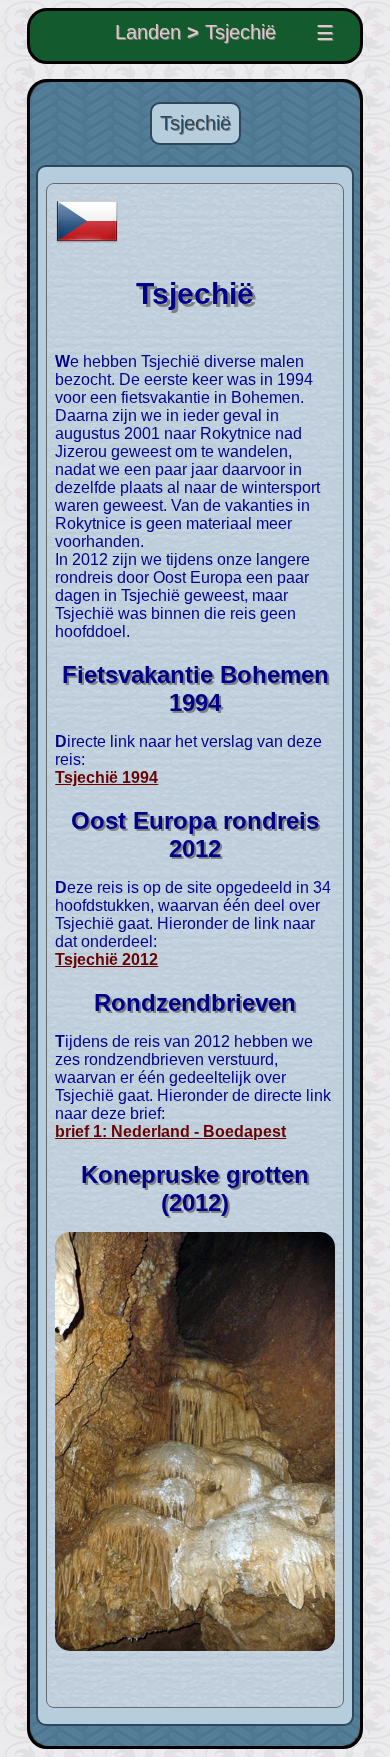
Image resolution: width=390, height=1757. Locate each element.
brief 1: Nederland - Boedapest (170, 1131)
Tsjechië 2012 (106, 959)
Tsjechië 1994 (106, 777)
